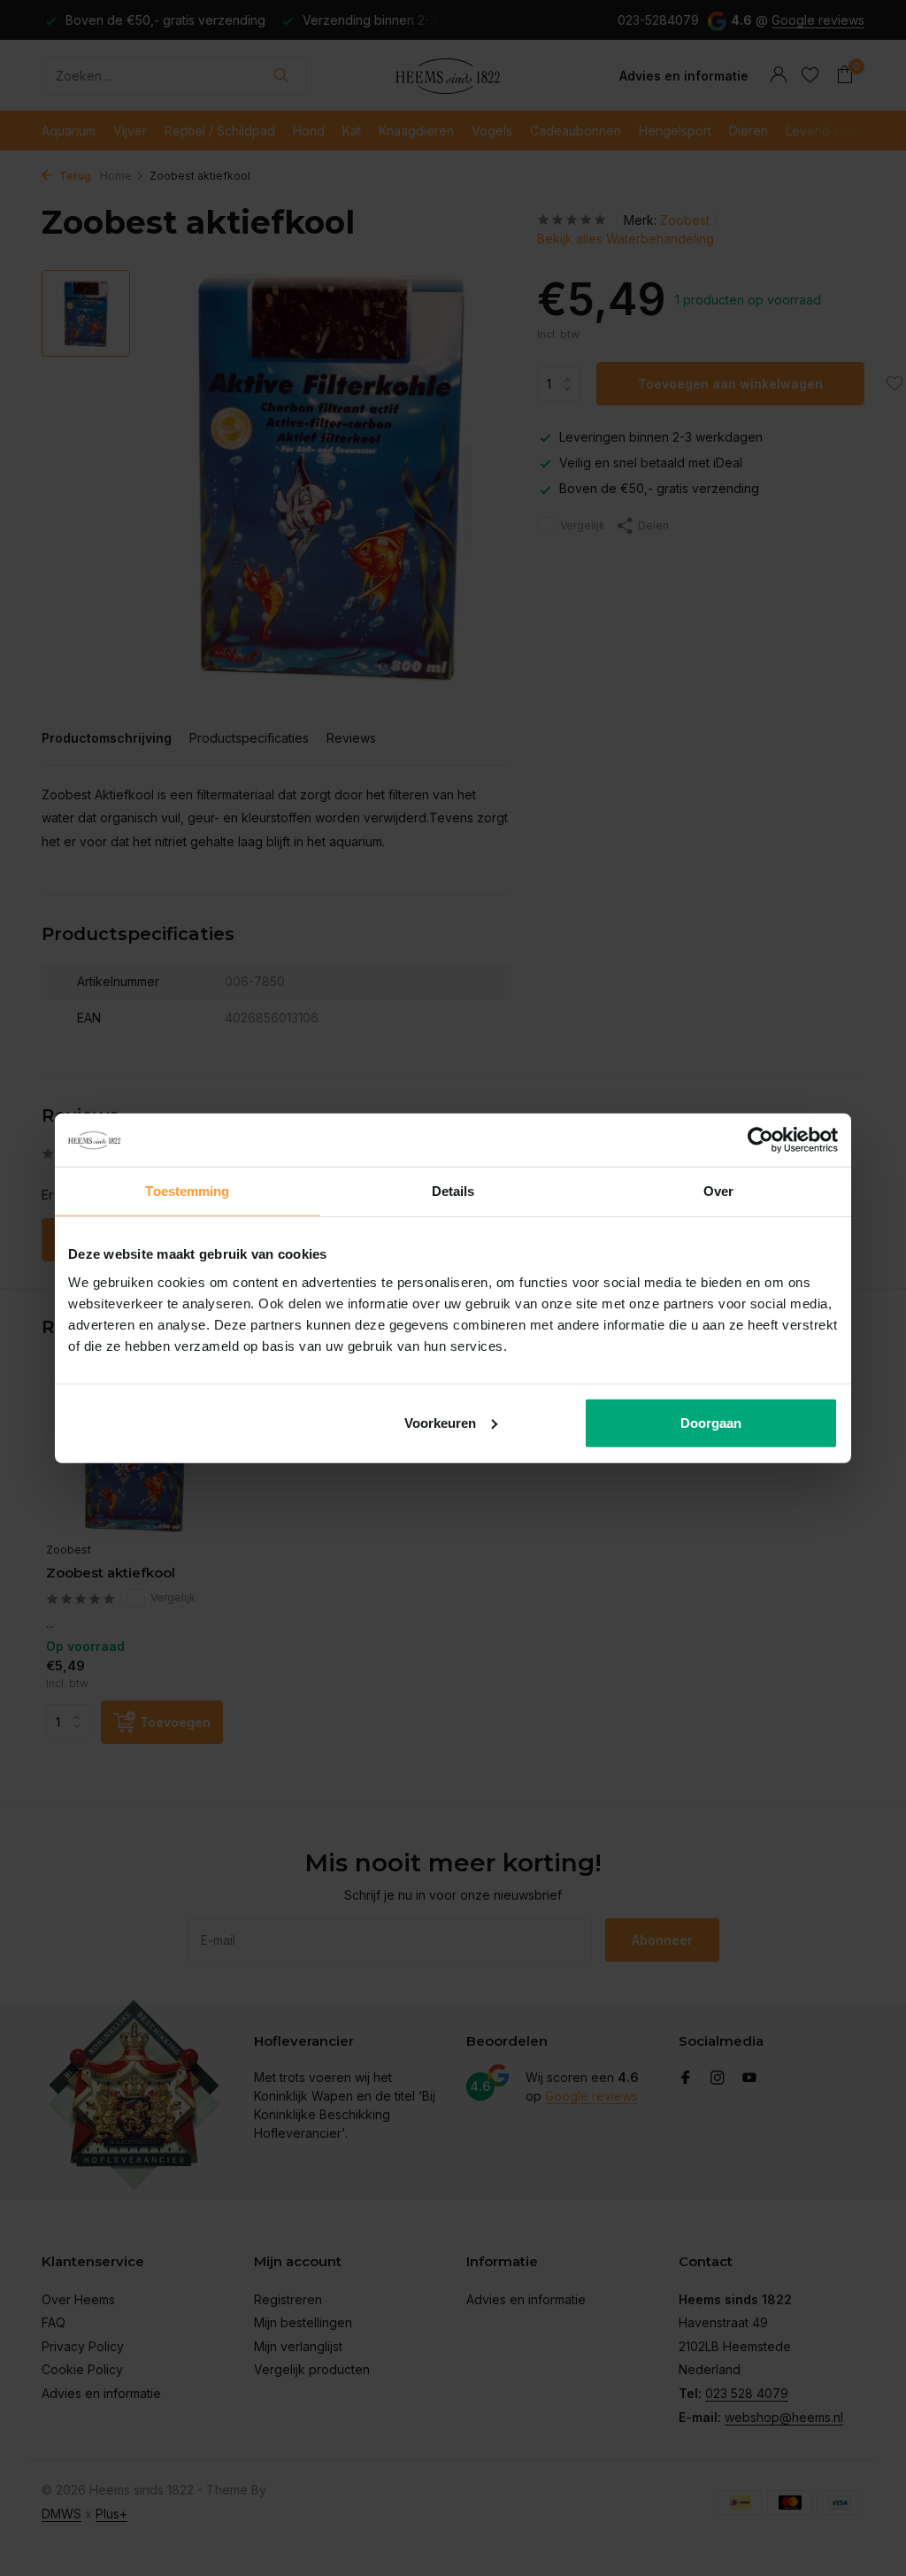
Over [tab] (718, 1191)
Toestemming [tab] (187, 1191)
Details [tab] (453, 1191)
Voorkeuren (440, 1422)
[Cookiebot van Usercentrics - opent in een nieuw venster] (760, 1140)
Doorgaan (711, 1422)
